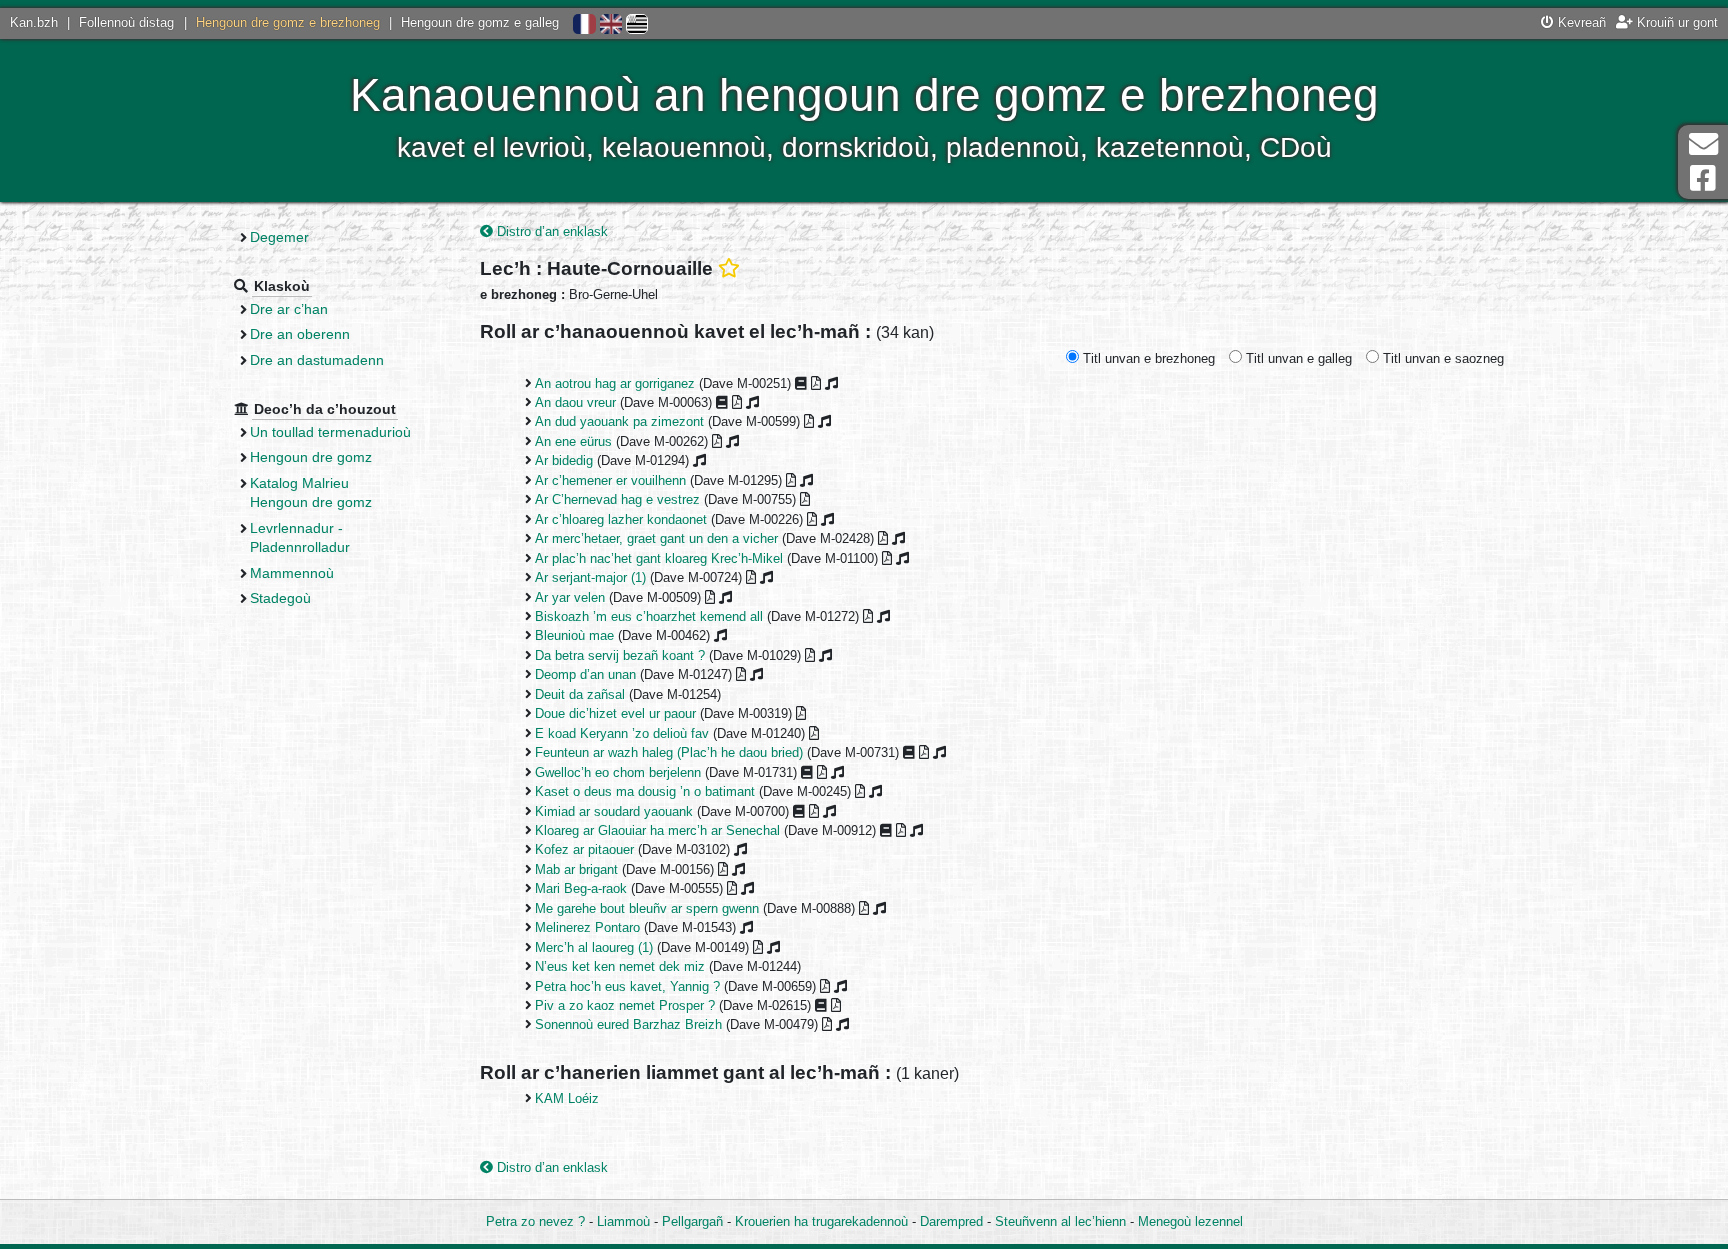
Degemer (279, 237)
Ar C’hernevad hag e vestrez (617, 499)
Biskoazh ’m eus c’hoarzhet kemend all (649, 616)
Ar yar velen (570, 597)
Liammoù (623, 1221)
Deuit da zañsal (580, 694)
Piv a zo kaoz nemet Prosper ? (625, 1005)
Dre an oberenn (300, 334)
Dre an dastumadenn (317, 360)
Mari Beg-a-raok (581, 888)
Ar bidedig (564, 460)
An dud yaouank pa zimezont (619, 421)
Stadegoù (280, 598)
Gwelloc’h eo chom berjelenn (618, 772)
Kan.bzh (34, 22)
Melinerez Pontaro (587, 927)
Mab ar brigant (576, 869)
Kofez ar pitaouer (584, 849)
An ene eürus (573, 441)
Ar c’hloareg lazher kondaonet (621, 519)
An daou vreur (575, 402)
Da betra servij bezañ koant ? (620, 655)
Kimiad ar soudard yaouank (614, 811)
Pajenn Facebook (1703, 178)
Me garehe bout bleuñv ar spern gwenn (647, 908)
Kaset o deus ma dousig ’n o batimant (645, 791)
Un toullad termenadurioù (330, 432)
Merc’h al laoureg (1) (594, 947)
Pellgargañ (692, 1221)
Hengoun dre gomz (311, 457)
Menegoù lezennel (1190, 1221)
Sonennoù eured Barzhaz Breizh (628, 1024)
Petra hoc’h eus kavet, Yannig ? (627, 986)
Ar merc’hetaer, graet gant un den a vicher (656, 538)
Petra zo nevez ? (535, 1221)
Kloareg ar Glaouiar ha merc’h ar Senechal (657, 830)
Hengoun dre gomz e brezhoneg (288, 22)
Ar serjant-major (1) (590, 577)
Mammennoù (292, 573)
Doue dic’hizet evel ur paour (615, 713)
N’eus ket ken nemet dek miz (620, 966)
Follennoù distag (126, 22)
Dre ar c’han (289, 309)
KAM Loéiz (567, 1098)
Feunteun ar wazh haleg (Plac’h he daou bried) (669, 752)
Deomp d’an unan (585, 674)
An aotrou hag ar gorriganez (615, 383)
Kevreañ (1580, 22)
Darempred (951, 1221)
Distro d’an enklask (550, 231)
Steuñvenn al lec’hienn (1060, 1221)
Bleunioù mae (574, 635)
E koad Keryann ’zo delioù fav (622, 733)
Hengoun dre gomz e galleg (480, 22)
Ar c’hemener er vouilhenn (610, 480)
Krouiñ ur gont (1675, 22)
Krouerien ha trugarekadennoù (821, 1221)
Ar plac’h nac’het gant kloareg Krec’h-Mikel (659, 558)
